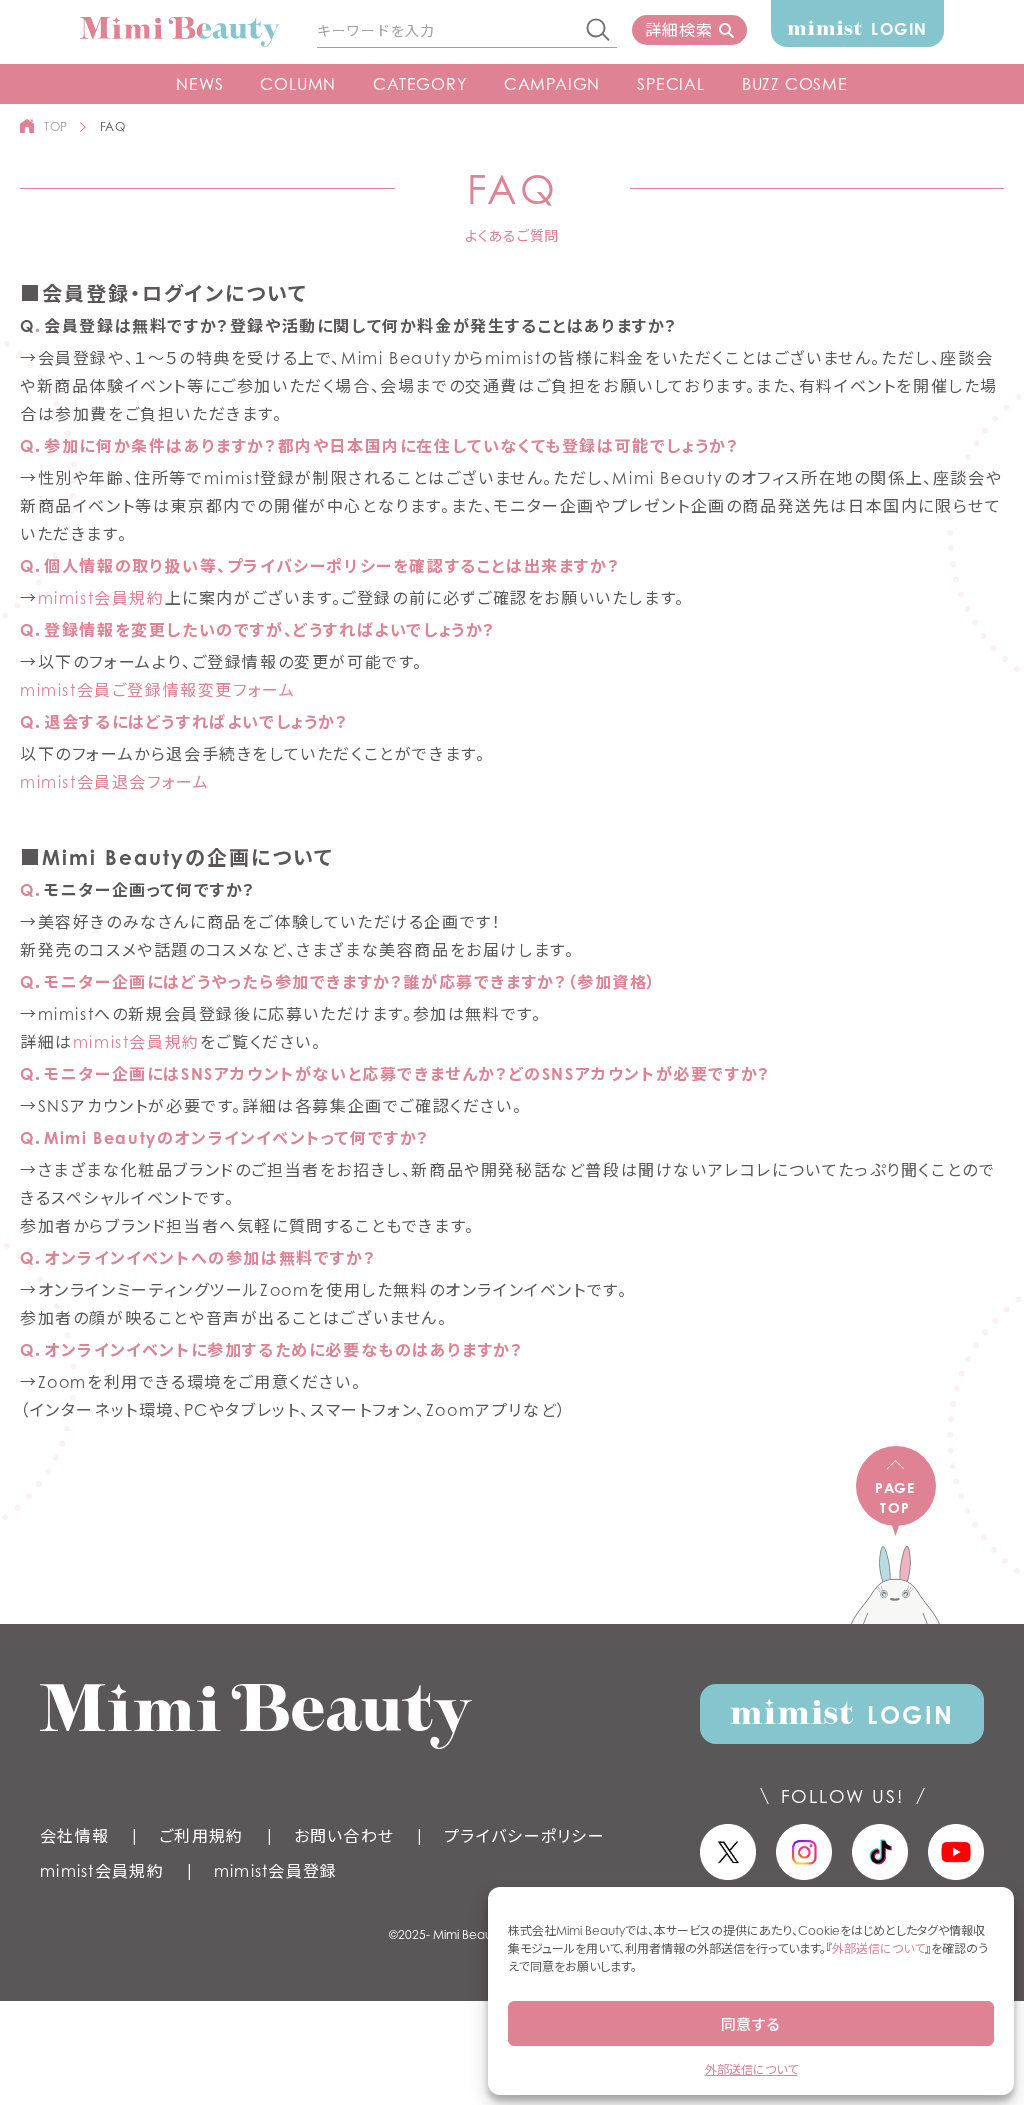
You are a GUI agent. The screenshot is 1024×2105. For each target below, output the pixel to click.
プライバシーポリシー (524, 1836)
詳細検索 (678, 30)
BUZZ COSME (795, 84)
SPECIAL (671, 84)
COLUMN (298, 84)
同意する (751, 2024)
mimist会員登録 (276, 1871)
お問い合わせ (344, 1836)
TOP (56, 126)
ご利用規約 (201, 1836)
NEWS (199, 84)
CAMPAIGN (552, 84)
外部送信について (878, 1948)
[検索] (599, 31)
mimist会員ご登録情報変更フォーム (157, 690)
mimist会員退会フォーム (114, 782)
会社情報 (74, 1836)
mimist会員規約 (101, 598)
